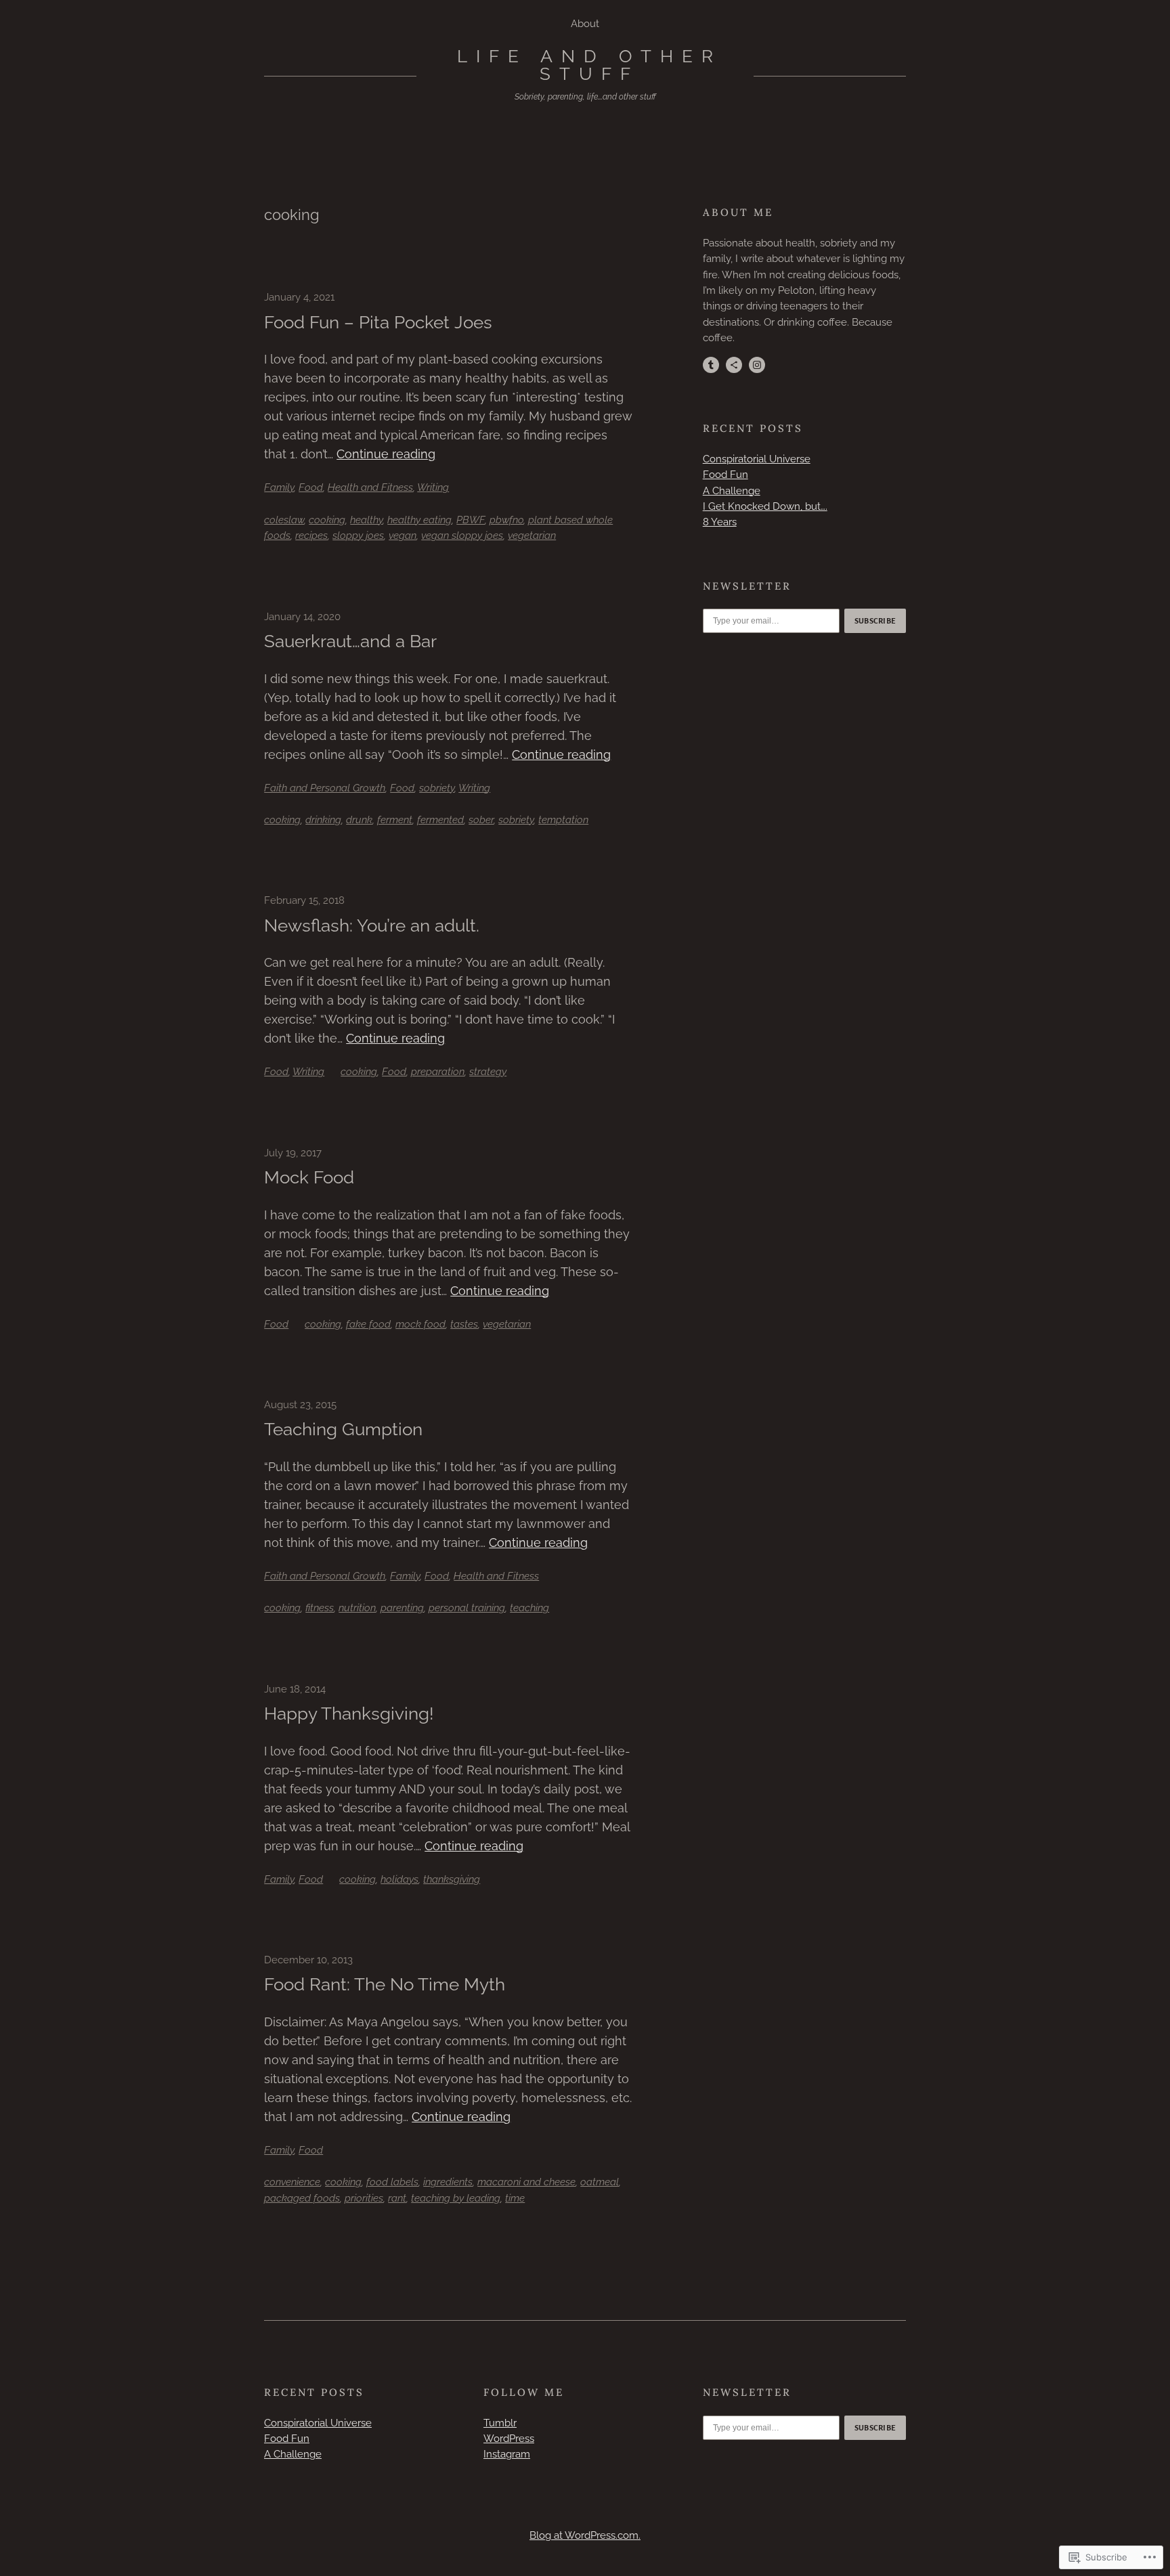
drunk (359, 820)
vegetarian (532, 536)
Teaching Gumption (343, 1429)
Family (279, 487)
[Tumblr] (711, 365)
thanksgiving (452, 1879)
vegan (403, 536)
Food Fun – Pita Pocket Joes (378, 322)
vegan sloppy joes (462, 536)
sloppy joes (358, 536)
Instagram (507, 2454)
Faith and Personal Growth (325, 788)
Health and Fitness (370, 487)
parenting (402, 1608)
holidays (399, 1879)
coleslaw (284, 520)
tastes (464, 1324)
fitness (320, 1608)
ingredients (448, 2182)
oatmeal (600, 2182)
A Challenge (732, 491)
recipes (311, 536)
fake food (368, 1324)
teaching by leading (456, 2198)
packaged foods (302, 2198)
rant (397, 2198)
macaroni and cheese (526, 2182)
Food (311, 487)
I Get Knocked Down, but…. (765, 506)
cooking (327, 520)
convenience (292, 2182)
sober (481, 820)
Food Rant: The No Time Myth (385, 1984)
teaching (529, 1608)
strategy (488, 1072)
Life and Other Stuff (589, 65)
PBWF (471, 520)
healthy (366, 520)
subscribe (875, 621)
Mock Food (309, 1177)
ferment (395, 820)
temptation (563, 820)
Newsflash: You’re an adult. (372, 925)
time (515, 2198)
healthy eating (419, 520)
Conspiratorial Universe (757, 459)
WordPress (509, 2439)
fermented (440, 820)
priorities (364, 2198)
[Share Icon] (734, 365)
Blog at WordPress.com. (585, 2535)
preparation (438, 1072)
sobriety (437, 788)
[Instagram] (757, 365)
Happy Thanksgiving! (349, 1713)
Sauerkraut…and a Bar (350, 641)
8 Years (720, 522)
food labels (392, 2182)
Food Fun (725, 475)
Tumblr (500, 2423)
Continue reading (386, 454)
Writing (433, 487)
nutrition (357, 1608)
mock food (420, 1324)
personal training (467, 1608)
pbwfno (506, 520)
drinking (323, 820)
